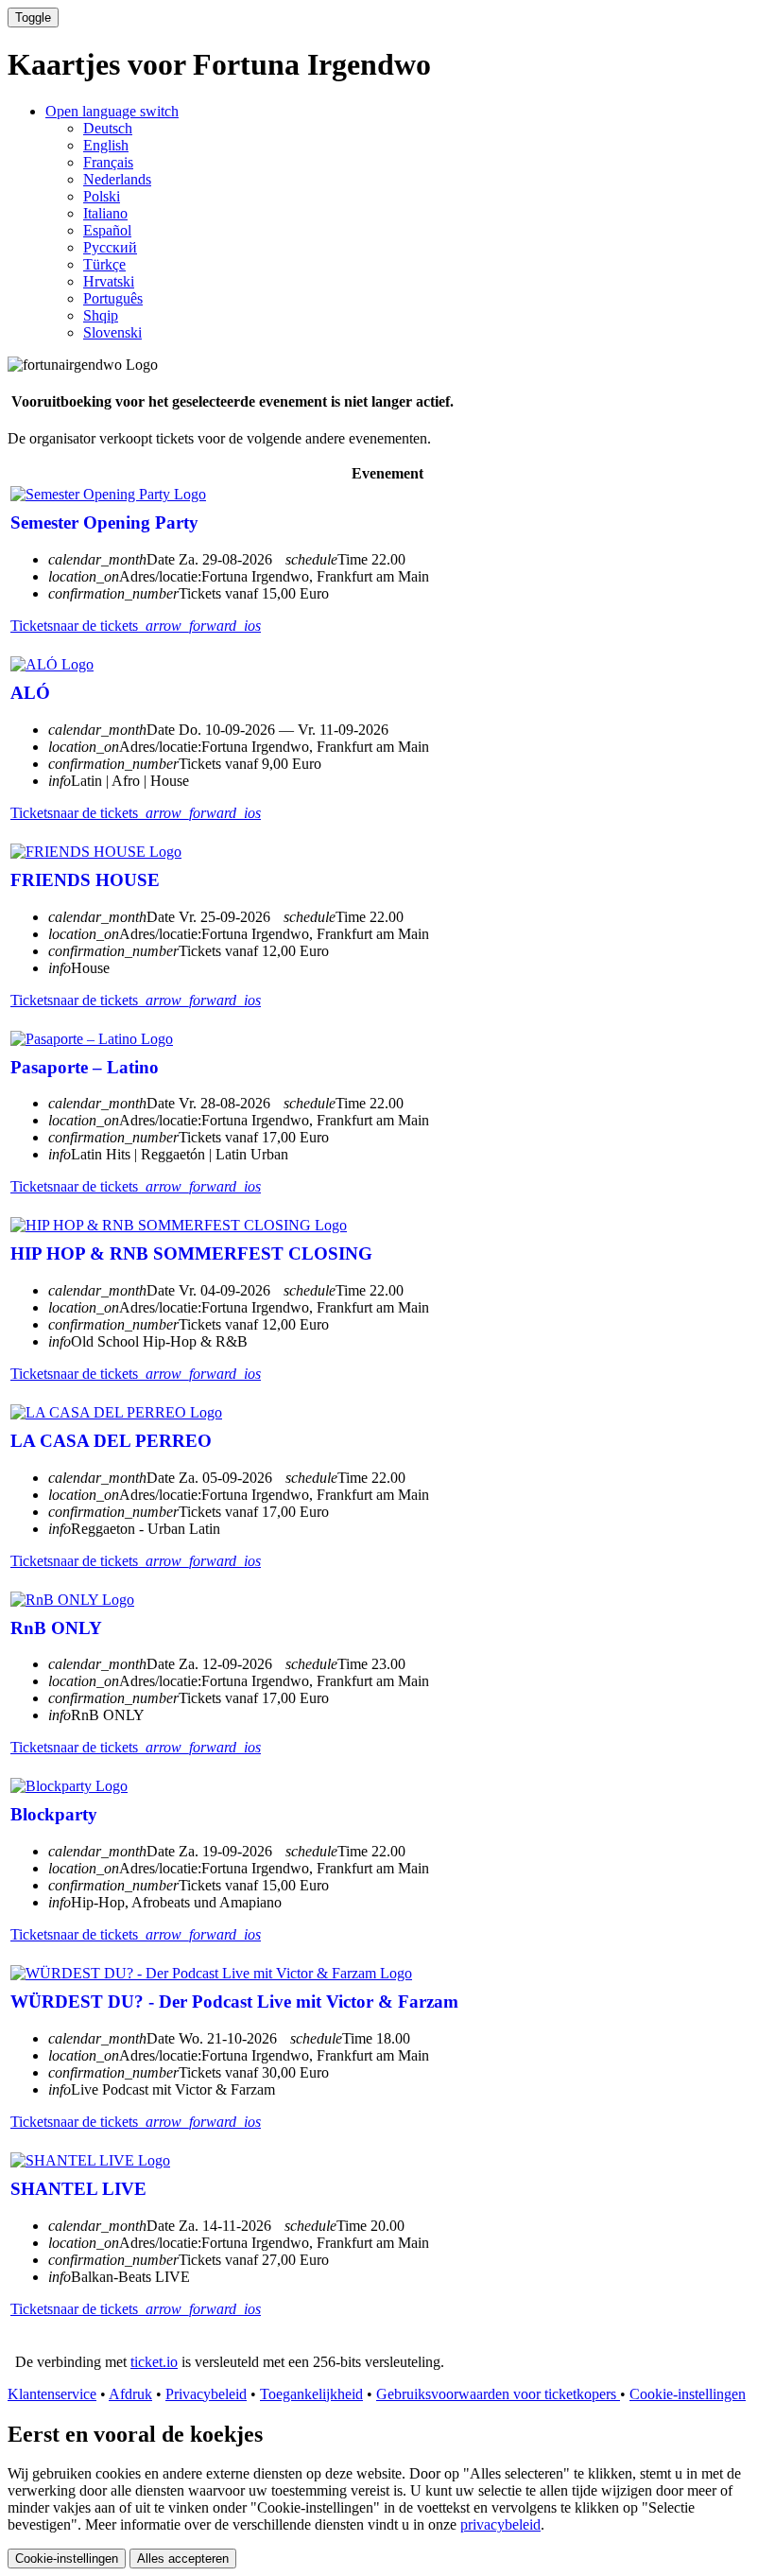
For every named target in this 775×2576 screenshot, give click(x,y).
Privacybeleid (206, 2394)
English (106, 145)
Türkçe (104, 264)
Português (113, 298)
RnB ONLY (56, 1628)
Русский (110, 247)
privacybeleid (500, 2524)
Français (108, 162)
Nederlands (117, 179)
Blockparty (54, 1814)
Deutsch (108, 128)
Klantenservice (52, 2394)
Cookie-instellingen (688, 2394)
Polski (102, 196)
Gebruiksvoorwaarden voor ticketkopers (498, 2394)
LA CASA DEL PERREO (111, 1441)
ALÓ (30, 693)
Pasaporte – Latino (85, 1067)
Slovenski (112, 332)
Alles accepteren (183, 2559)
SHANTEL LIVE (78, 2189)
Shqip (101, 315)
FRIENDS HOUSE (85, 880)
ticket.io (154, 2362)
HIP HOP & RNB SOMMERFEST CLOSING (191, 1253)
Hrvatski (109, 281)
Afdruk (130, 2394)
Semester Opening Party (104, 522)
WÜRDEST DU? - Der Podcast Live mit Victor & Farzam (234, 2002)
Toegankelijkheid (311, 2394)
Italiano (105, 213)
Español (107, 230)
